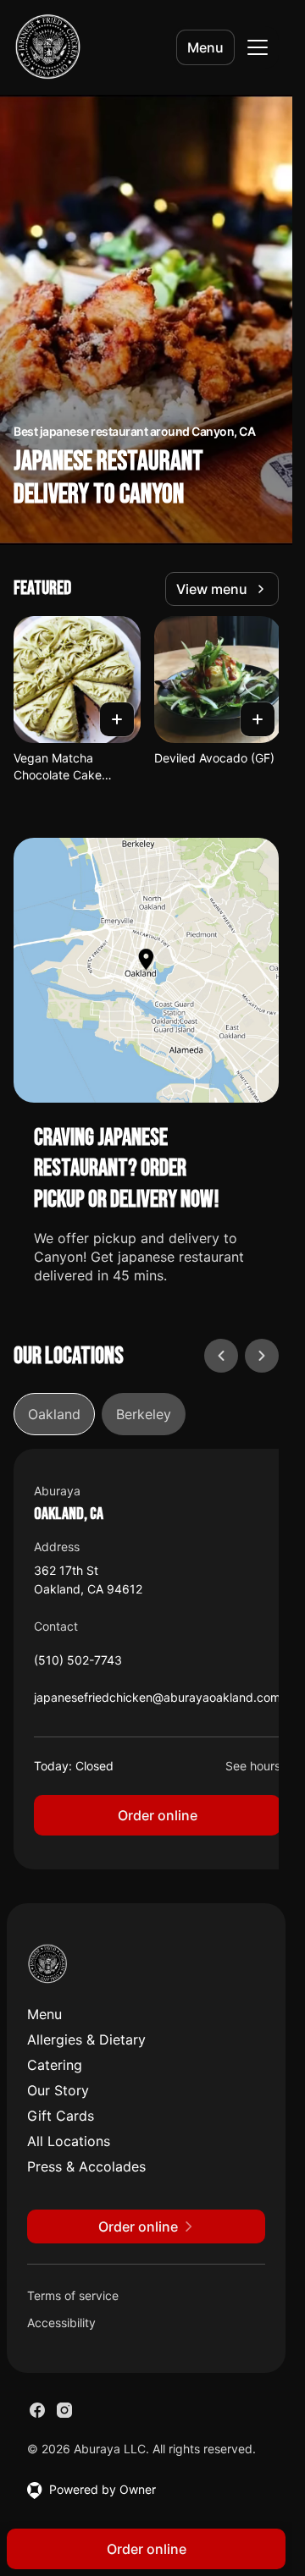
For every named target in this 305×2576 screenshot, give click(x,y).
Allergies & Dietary (86, 2039)
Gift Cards (61, 2116)
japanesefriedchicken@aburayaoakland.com (157, 1701)
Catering (55, 2065)
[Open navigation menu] (258, 47)
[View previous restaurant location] (221, 1356)
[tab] (54, 1414)
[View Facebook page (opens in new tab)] (37, 2410)
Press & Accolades (86, 2166)
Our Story (58, 2090)
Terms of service (73, 2295)
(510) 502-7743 (78, 1664)
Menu (205, 47)
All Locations (69, 2141)
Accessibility (61, 2323)
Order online (158, 1815)
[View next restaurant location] (262, 1356)
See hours (253, 1766)
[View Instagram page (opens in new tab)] (64, 2410)
